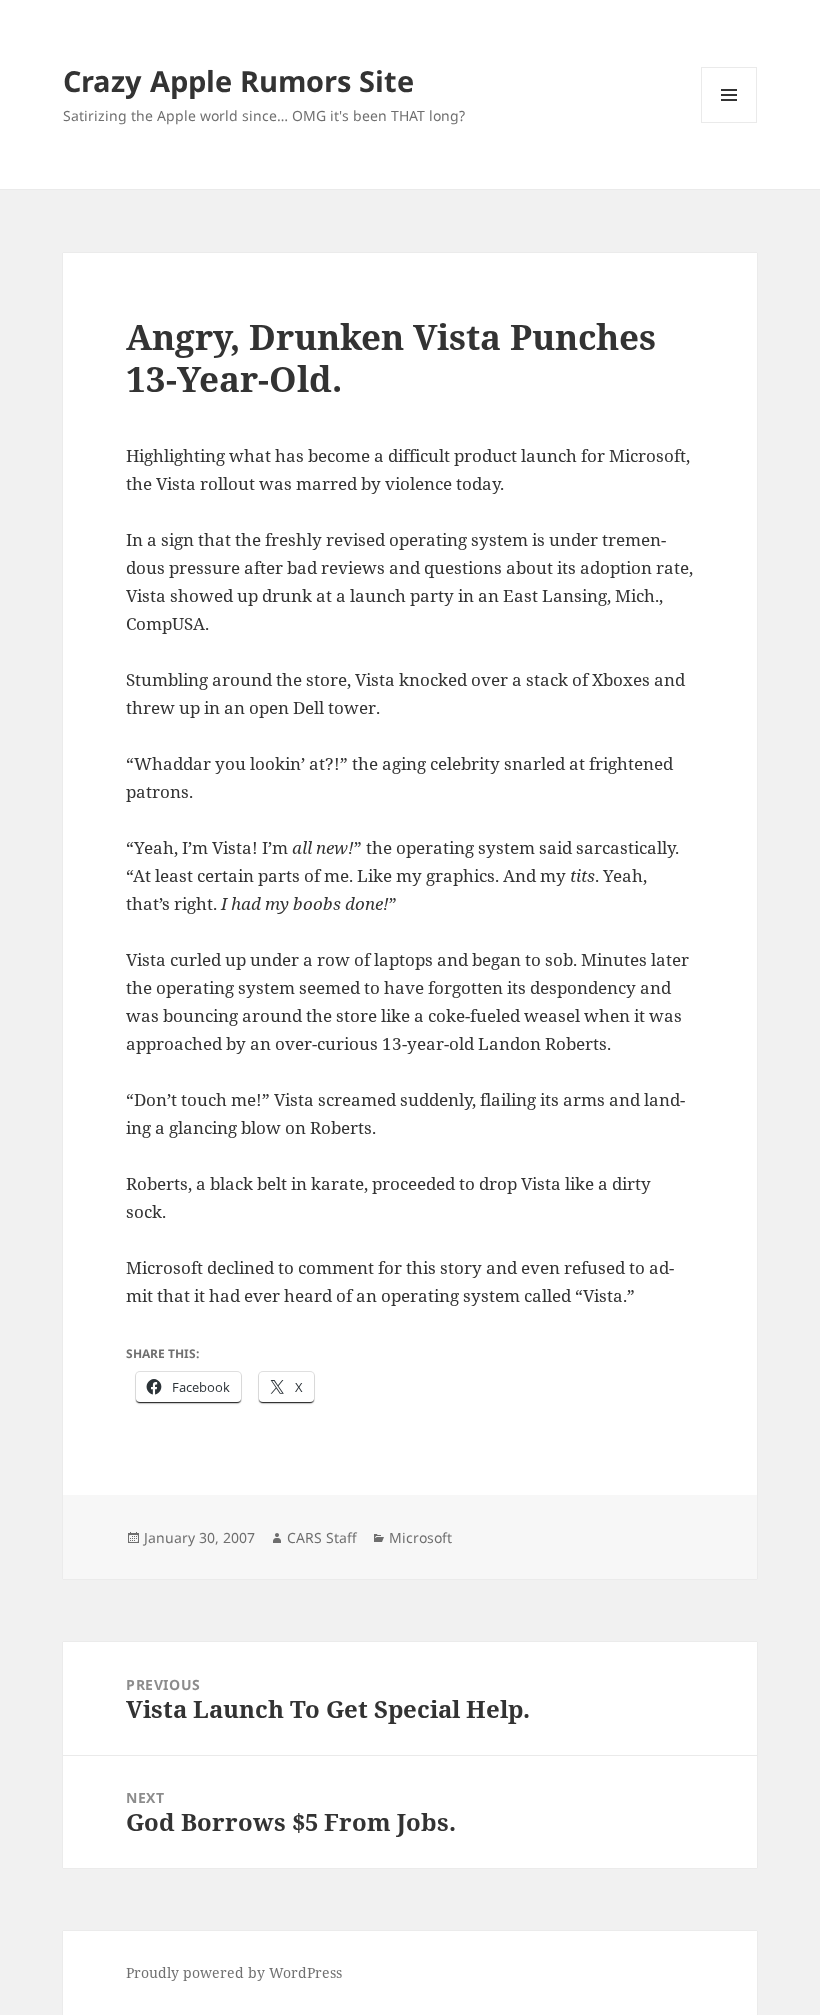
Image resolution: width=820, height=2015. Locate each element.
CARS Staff (322, 1537)
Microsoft (420, 1537)
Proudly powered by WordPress (234, 1972)
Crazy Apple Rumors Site (238, 80)
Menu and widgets (729, 122)
